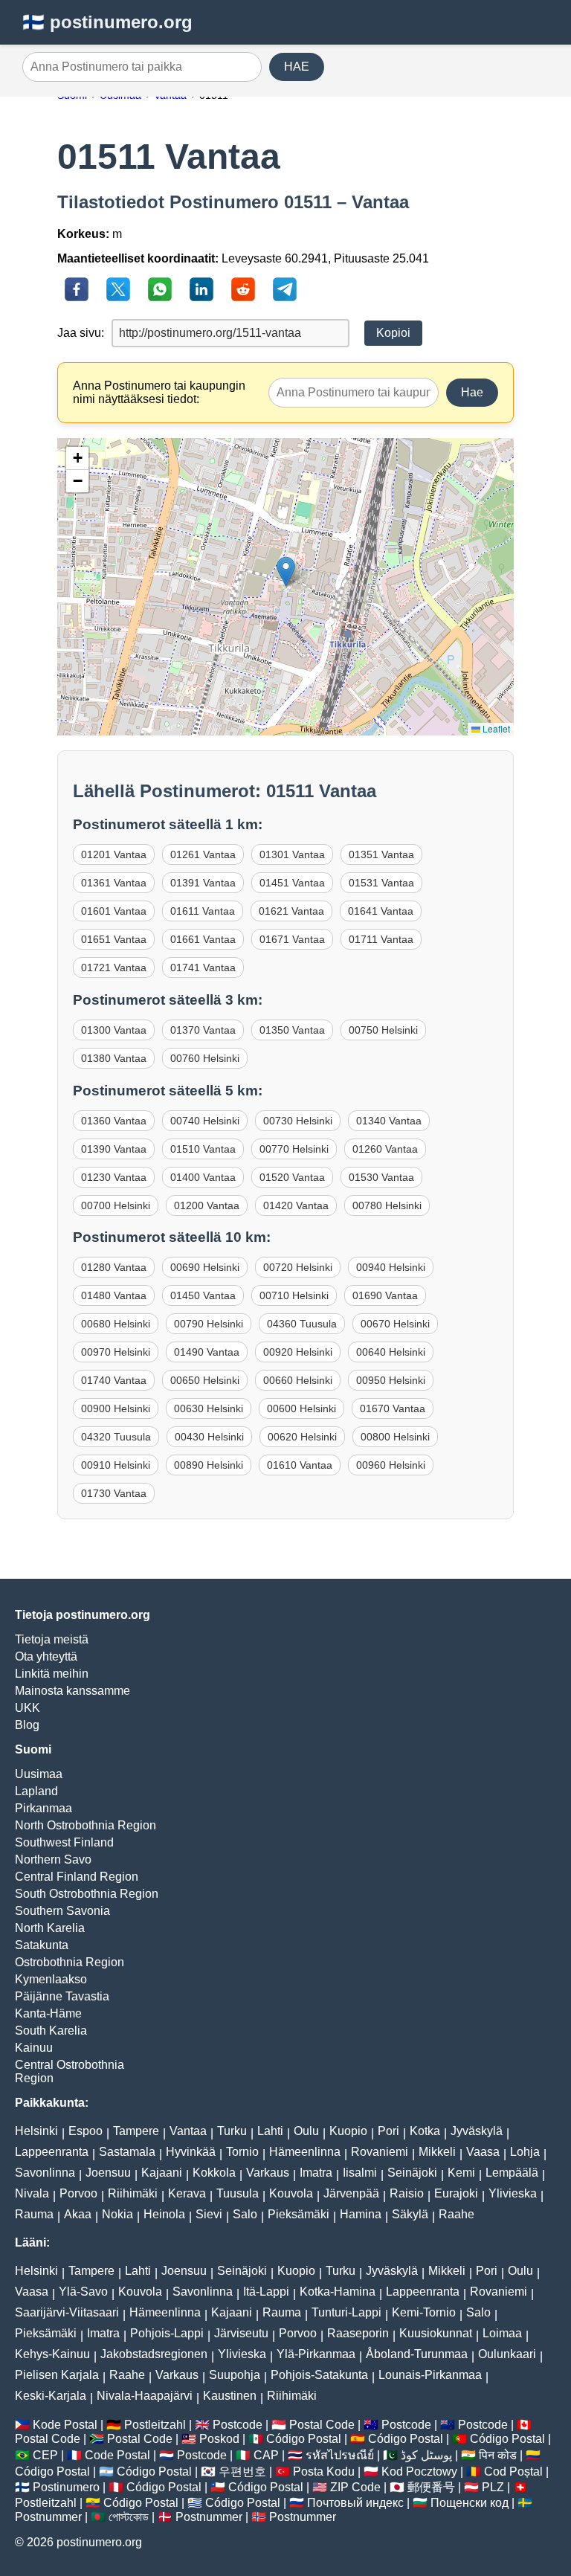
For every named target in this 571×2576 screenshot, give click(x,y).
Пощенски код (470, 2503)
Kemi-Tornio (424, 2312)
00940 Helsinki (391, 1267)
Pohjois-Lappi (167, 2333)
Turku (232, 2131)
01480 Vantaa (114, 1295)
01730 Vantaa (114, 1493)
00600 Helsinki (301, 1408)
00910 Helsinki (116, 1465)
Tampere (136, 2131)
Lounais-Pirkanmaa (430, 2375)
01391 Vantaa (203, 883)
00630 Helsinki (209, 1408)
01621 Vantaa (291, 911)
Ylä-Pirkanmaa (316, 2354)
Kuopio (348, 2131)
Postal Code (322, 2425)
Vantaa (188, 2131)
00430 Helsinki (209, 1437)
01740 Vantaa (114, 1380)
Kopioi (393, 333)
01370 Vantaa (203, 1030)
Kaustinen (230, 2396)
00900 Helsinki (116, 1408)
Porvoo (78, 2193)
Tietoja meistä (52, 1639)
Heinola (164, 2214)
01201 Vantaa (114, 854)
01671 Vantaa (292, 939)
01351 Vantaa (381, 854)
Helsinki (36, 2131)
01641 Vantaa (381, 911)
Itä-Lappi (266, 2292)
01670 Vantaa (393, 1408)
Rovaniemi (380, 2152)
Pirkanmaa (43, 1808)
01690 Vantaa (385, 1295)
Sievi (209, 2214)
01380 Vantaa (114, 1058)
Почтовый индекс (355, 2503)
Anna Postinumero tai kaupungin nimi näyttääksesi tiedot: (159, 392)
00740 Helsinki (205, 1121)
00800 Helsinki (395, 1437)
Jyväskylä (477, 2131)
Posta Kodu (324, 2472)
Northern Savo (53, 1859)
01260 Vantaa (385, 1149)
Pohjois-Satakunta (319, 2375)
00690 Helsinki (205, 1267)
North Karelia (50, 1928)
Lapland (36, 1791)
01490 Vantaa (207, 1352)
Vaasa (483, 2152)
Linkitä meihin (52, 1674)
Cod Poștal (513, 2472)
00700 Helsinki (116, 1205)
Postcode (238, 2425)
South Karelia (51, 2031)
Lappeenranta (52, 2152)
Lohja (525, 2152)
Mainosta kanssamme (72, 1691)
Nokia (117, 2214)
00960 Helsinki (391, 1465)
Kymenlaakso (51, 1979)
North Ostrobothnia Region (86, 1825)
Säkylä (410, 2214)
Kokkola (214, 2173)
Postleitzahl (155, 2425)
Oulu (306, 2131)
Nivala (32, 2193)
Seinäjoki (412, 2173)
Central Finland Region (77, 1877)
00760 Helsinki (205, 1058)
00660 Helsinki (298, 1380)
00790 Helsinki (209, 1324)
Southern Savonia (62, 1911)
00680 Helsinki (116, 1324)
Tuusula (238, 2193)
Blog (27, 1725)
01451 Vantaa (292, 883)
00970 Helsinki (116, 1352)
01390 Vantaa (114, 1149)
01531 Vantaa (381, 883)
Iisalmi (360, 2173)
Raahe (457, 2214)
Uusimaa (39, 1774)
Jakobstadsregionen (154, 2354)
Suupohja (235, 2375)
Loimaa (502, 2333)
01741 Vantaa (203, 967)
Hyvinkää (191, 2152)
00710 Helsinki (294, 1295)
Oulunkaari (507, 2354)
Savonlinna (45, 2173)
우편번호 (242, 2472)
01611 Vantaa (203, 911)
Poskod (219, 2439)
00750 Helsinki (383, 1030)
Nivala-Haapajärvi (145, 2396)
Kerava (187, 2193)
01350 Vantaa (292, 1030)
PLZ (493, 2487)
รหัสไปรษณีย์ (340, 2455)
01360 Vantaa (114, 1121)
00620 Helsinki (302, 1437)
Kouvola (291, 2193)
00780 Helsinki (387, 1205)
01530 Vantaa (381, 1177)
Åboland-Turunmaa (417, 2354)
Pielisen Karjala (57, 2375)
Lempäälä (512, 2173)
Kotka (425, 2131)
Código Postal (304, 2439)
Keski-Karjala (51, 2396)
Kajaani (162, 2173)
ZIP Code (355, 2487)
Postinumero (66, 2487)
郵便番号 (431, 2487)
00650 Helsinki (205, 1380)
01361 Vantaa (114, 883)
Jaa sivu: (81, 333)
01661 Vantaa (203, 939)
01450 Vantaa (203, 1295)
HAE (297, 67)
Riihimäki (133, 2193)
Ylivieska (513, 2193)
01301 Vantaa (292, 854)
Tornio (242, 2152)
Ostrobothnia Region (70, 1962)
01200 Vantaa (207, 1205)
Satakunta (42, 1945)
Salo (245, 2214)
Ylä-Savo (83, 2292)
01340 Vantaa (389, 1121)
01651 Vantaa (114, 939)
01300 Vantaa (114, 1030)
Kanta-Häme (48, 2013)
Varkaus (268, 2173)
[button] (286, 571)
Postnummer (48, 2517)
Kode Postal (65, 2425)
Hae (472, 392)
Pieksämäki (299, 2214)
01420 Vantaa (296, 1205)
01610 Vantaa (300, 1465)
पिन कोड (498, 2455)
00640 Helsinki (391, 1352)
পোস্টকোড (129, 2517)
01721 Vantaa (114, 967)
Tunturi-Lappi (346, 2312)
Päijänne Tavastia (62, 1996)
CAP (266, 2455)
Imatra (316, 2173)
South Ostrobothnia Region (87, 1894)
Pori (388, 2131)
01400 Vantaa (203, 1177)
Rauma (34, 2214)
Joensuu (108, 2173)
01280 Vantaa (114, 1267)
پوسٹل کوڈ (426, 2455)
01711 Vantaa (381, 939)
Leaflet (495, 728)
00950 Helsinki (391, 1380)
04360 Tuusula (302, 1324)
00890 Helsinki (209, 1465)
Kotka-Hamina (338, 2292)
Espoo (86, 2131)
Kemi (461, 2173)
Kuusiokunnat (436, 2333)
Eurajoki (456, 2193)
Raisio (407, 2193)
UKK (28, 1708)
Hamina (361, 2214)
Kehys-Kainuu (52, 2354)
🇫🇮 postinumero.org (107, 22)
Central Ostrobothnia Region (70, 2071)
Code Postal (117, 2455)
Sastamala (127, 2152)
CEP (45, 2455)
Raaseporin (358, 2333)
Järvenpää (351, 2193)
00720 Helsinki (298, 1267)
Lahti (270, 2131)
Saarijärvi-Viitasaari (67, 2312)
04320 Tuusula (116, 1437)
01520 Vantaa (292, 1177)
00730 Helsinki (298, 1121)
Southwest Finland (64, 1842)
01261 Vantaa (203, 854)
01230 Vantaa (114, 1177)
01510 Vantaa (203, 1149)
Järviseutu (241, 2333)
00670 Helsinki (395, 1324)
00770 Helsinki (294, 1149)
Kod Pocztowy (419, 2472)
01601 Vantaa (114, 911)
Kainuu (34, 2048)
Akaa (78, 2214)
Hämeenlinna (305, 2152)
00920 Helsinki (298, 1352)
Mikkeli (437, 2152)
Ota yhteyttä (46, 1656)
